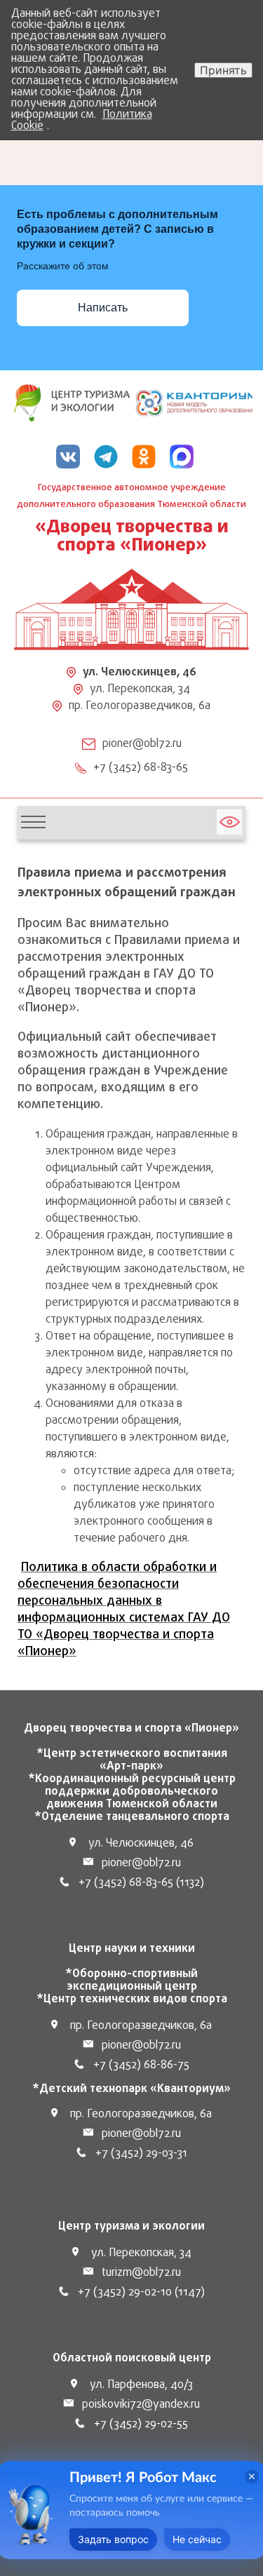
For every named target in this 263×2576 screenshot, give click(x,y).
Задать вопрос (113, 2539)
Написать (103, 308)
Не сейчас (197, 2539)
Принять (223, 70)
